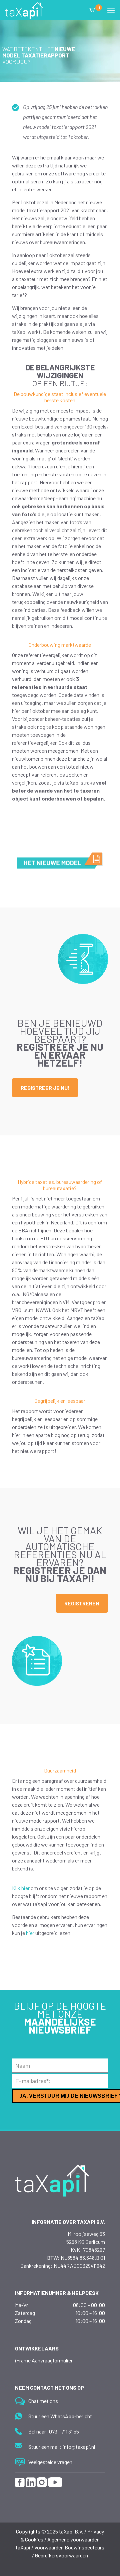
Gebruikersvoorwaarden (61, 2555)
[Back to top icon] (100, 2559)
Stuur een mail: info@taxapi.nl (62, 2447)
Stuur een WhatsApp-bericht (60, 2416)
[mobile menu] (111, 10)
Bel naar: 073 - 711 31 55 (54, 2431)
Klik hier (21, 1888)
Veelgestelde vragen (50, 2462)
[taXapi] (24, 10)
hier (30, 1933)
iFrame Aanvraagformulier (44, 2360)
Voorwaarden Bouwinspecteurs (69, 2547)
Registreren (82, 1603)
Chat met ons (43, 2401)
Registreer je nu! (45, 1088)
